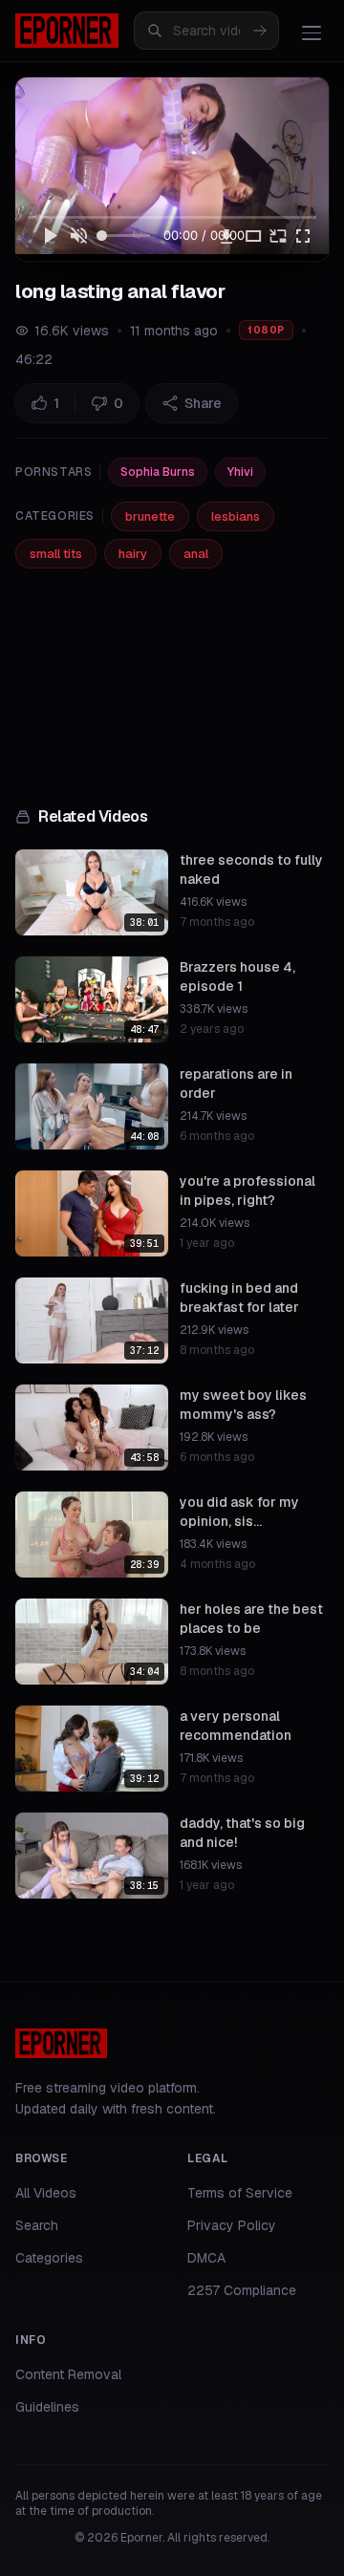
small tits (56, 554)
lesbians (236, 516)
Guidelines (47, 2407)
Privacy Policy (232, 2225)
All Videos (46, 2193)
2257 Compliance (242, 2290)
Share (203, 403)
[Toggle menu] (312, 32)
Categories (49, 2258)
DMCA (206, 2258)
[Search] (260, 31)
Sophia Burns (158, 472)
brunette (150, 516)
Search (37, 2225)
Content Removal (68, 2374)
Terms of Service (240, 2193)
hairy (133, 554)
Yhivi (240, 472)
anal (196, 554)
